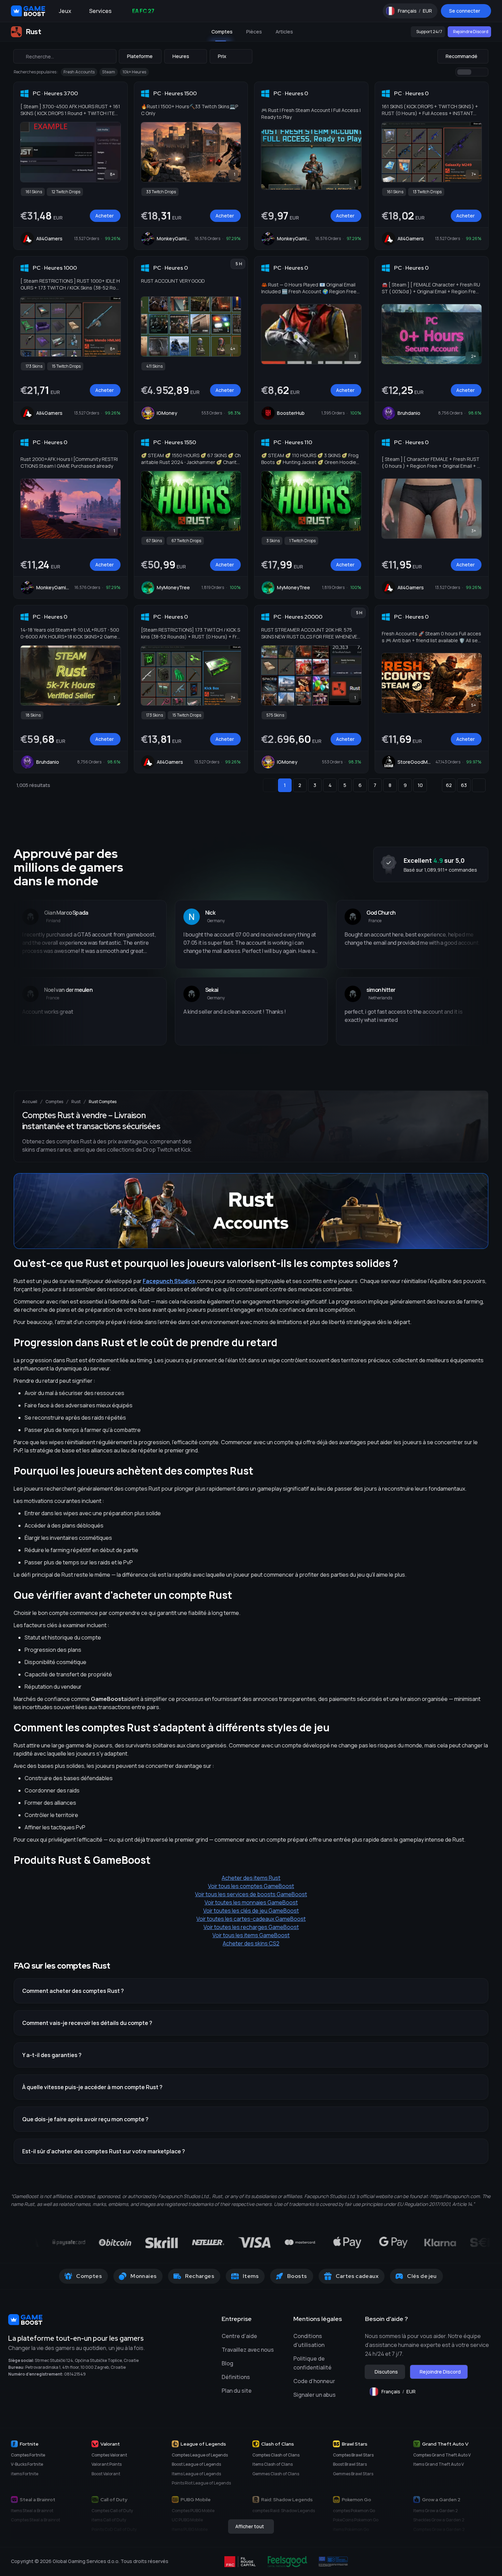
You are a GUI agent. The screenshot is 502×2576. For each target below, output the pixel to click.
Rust (76, 1102)
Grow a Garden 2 (441, 2500)
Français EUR (418, 12)
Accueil (30, 1102)
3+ (474, 531)
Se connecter (465, 11)
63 (464, 785)
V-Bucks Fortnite (27, 2464)
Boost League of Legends (196, 2464)
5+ (474, 705)
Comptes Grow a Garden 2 (439, 2529)
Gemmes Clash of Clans (276, 2474)
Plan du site (237, 2391)
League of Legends (203, 2444)
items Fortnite (25, 2474)
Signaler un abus (315, 2395)
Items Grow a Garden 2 (436, 2511)
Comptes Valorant (109, 2455)
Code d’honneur (314, 2381)
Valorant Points (107, 2464)
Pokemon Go (357, 2500)
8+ (113, 174)
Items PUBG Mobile (190, 2529)
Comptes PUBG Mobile (193, 2511)
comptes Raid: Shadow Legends (284, 2511)
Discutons (386, 2372)
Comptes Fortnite (28, 2455)
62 (449, 785)
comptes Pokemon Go (354, 2511)
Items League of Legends (196, 2474)
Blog (227, 2363)
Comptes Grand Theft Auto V (442, 2455)
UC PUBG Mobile (187, 2520)
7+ (474, 174)
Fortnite (29, 2444)
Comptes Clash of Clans (276, 2455)
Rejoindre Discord (471, 32)
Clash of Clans (278, 2444)
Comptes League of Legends (200, 2455)
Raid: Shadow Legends (287, 2500)
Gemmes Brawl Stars (353, 2474)
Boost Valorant (106, 2474)
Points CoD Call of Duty (114, 2529)
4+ (233, 349)
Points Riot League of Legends (201, 2483)
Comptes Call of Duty (112, 2511)
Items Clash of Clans (273, 2464)
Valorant (110, 2444)
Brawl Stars (355, 2444)
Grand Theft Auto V (445, 2444)
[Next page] (479, 785)
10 (420, 785)
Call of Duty (114, 2500)
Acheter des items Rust (251, 1878)
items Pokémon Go (351, 2529)
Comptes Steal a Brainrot (36, 2520)
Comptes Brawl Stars (353, 2455)
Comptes (54, 1102)
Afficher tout (250, 2526)
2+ (473, 356)
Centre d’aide (239, 2336)
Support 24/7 (429, 32)
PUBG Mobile (196, 2500)
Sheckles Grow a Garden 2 (439, 2520)
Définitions (236, 2377)
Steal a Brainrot (38, 2500)
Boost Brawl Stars (350, 2464)
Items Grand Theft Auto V (438, 2464)
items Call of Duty (109, 2520)
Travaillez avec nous (248, 2350)
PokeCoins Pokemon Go (356, 2520)
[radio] (464, 72)
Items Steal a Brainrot (32, 2511)
